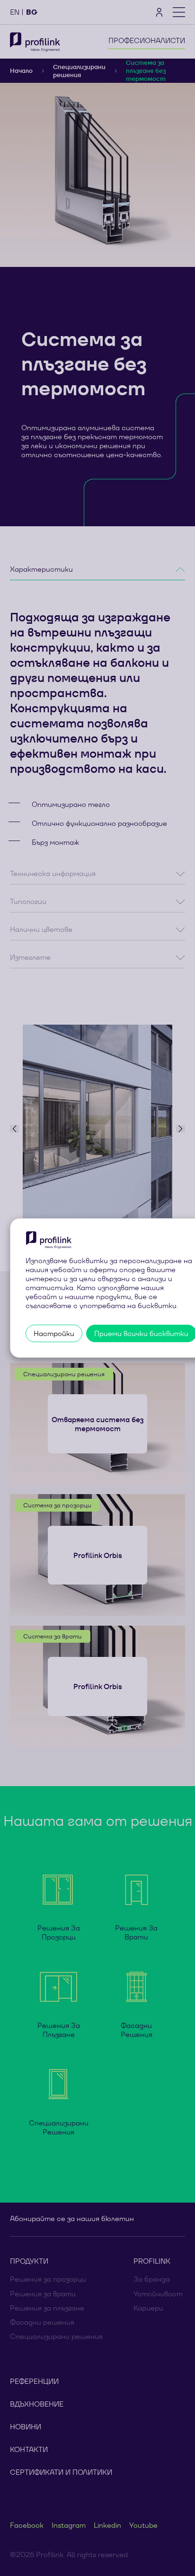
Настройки (54, 1333)
